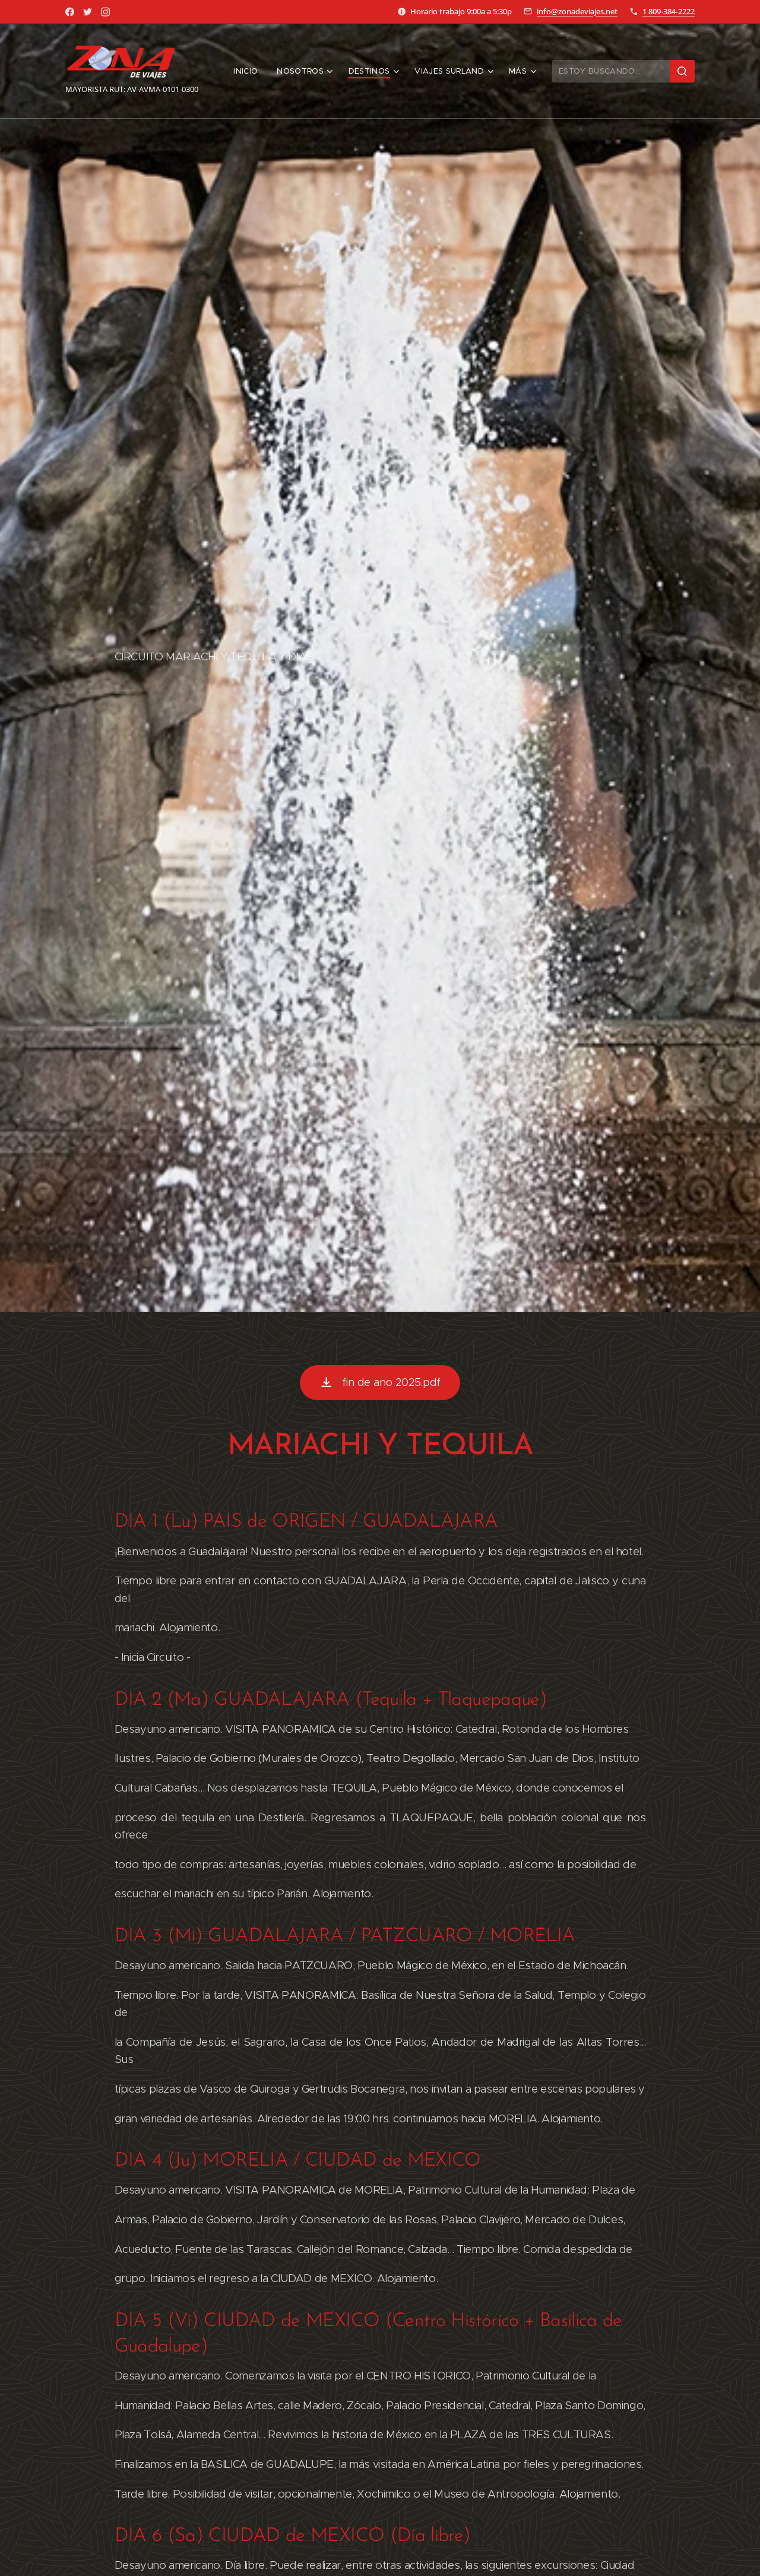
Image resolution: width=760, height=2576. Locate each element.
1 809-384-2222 (669, 11)
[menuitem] (249, 71)
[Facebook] (70, 12)
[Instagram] (105, 12)
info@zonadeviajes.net (577, 11)
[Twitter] (88, 12)
